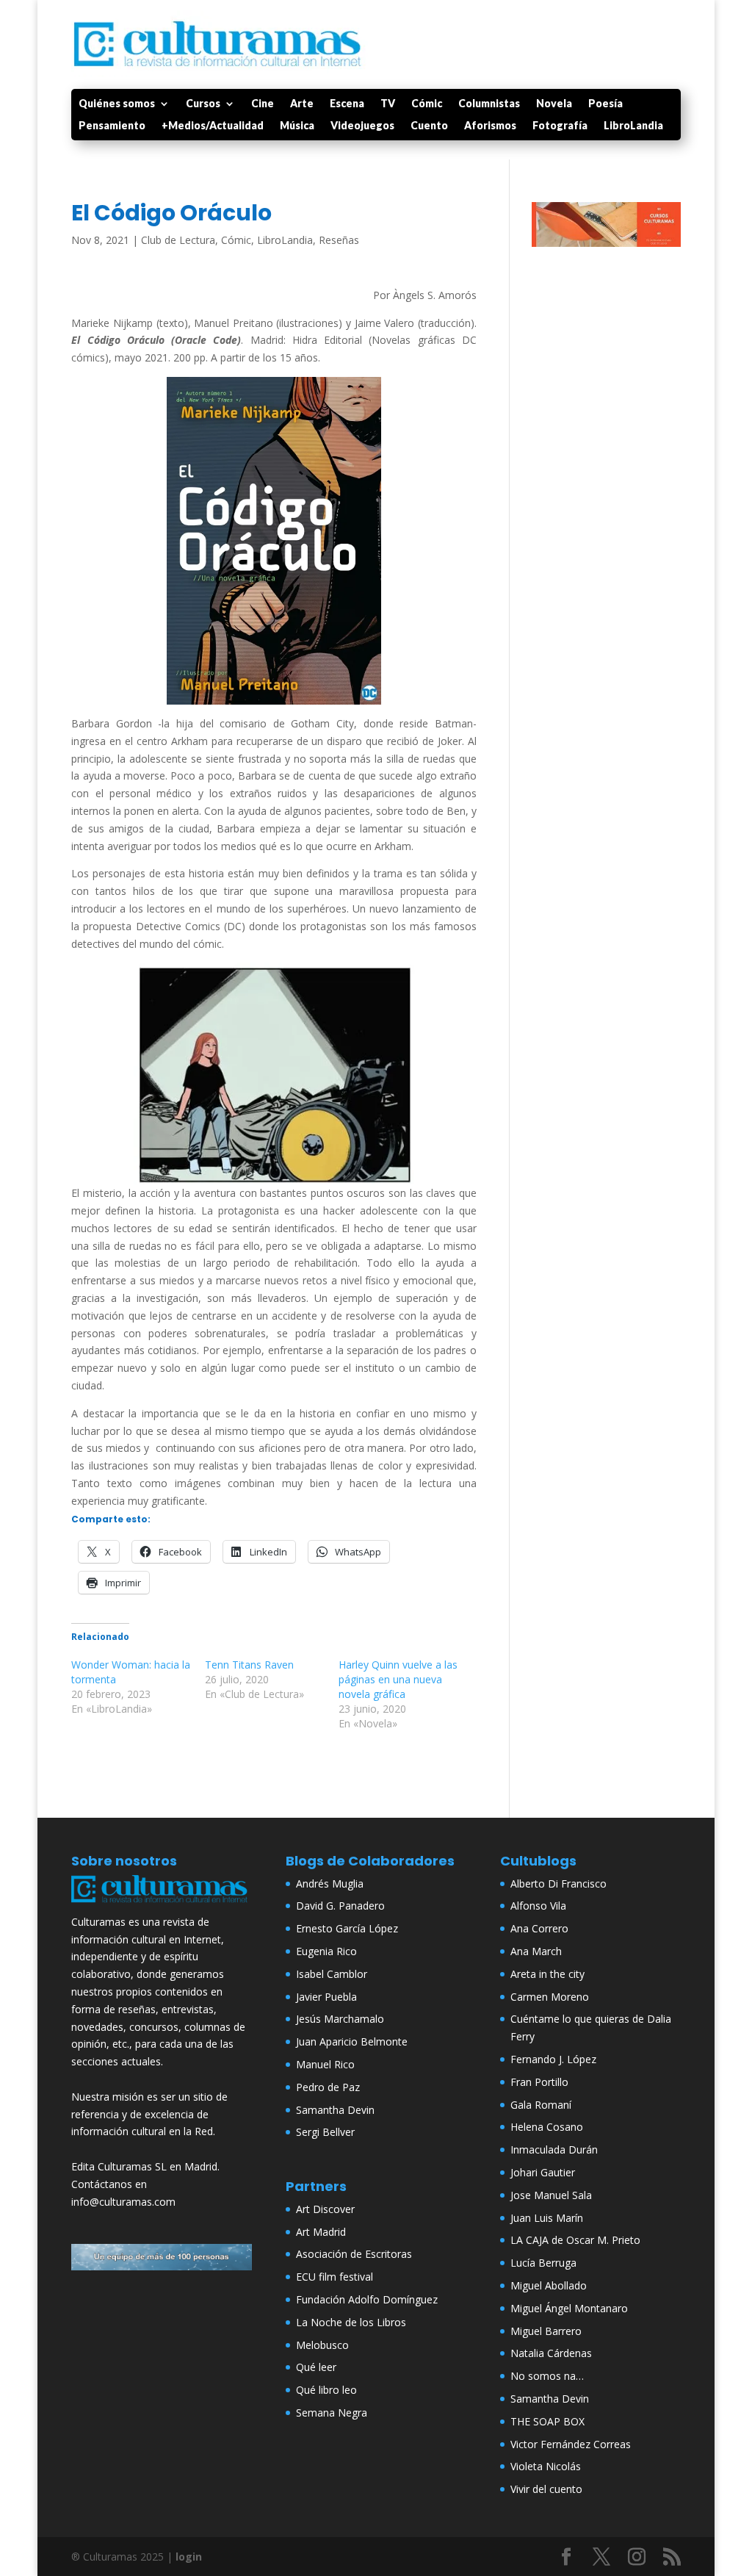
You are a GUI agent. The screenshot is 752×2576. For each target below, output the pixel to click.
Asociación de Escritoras (354, 2254)
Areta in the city (547, 1974)
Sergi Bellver (325, 2132)
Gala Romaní (541, 2105)
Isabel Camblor (332, 1974)
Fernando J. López (553, 2059)
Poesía (605, 104)
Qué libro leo (326, 2390)
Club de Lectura (178, 240)
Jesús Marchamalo (340, 2019)
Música (297, 126)
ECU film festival (335, 2277)
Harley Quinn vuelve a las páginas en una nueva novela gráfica (398, 1679)
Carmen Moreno (550, 1997)
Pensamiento (112, 126)
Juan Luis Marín (547, 2218)
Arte (302, 104)
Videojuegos (362, 126)
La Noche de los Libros (351, 2322)
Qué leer (316, 2367)
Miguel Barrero (546, 2331)
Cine (263, 104)
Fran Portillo (539, 2082)
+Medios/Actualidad (213, 126)
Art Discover (325, 2209)
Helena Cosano (547, 2127)
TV (388, 104)
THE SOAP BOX (547, 2421)
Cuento (429, 126)
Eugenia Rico (326, 1951)
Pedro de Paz (328, 2087)
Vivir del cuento (546, 2489)
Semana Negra (332, 2413)
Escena (347, 104)
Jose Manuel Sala (551, 2195)
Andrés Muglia (330, 1884)
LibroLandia (633, 126)
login (189, 2557)
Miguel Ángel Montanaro (569, 2308)
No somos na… (547, 2376)
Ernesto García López (347, 1928)
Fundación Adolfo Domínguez (367, 2299)
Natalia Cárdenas (551, 2353)
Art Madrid (321, 2232)
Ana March (536, 1951)
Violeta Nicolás (546, 2466)
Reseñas (339, 240)
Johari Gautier (543, 2172)
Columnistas (489, 104)
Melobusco (322, 2345)
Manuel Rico (325, 2064)
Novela (554, 104)
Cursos (203, 104)
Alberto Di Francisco (558, 1884)
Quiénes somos (117, 104)
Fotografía (560, 126)
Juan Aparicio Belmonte (352, 2041)
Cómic (427, 104)
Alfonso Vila (538, 1906)
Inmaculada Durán (554, 2149)
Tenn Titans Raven (249, 1665)
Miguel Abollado (549, 2285)
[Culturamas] (162, 1904)
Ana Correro (539, 1928)
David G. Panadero (340, 1906)
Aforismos (490, 126)
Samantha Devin (335, 2110)
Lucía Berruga (543, 2263)
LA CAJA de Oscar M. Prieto (575, 2240)
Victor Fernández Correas (571, 2444)
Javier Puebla (326, 1997)
